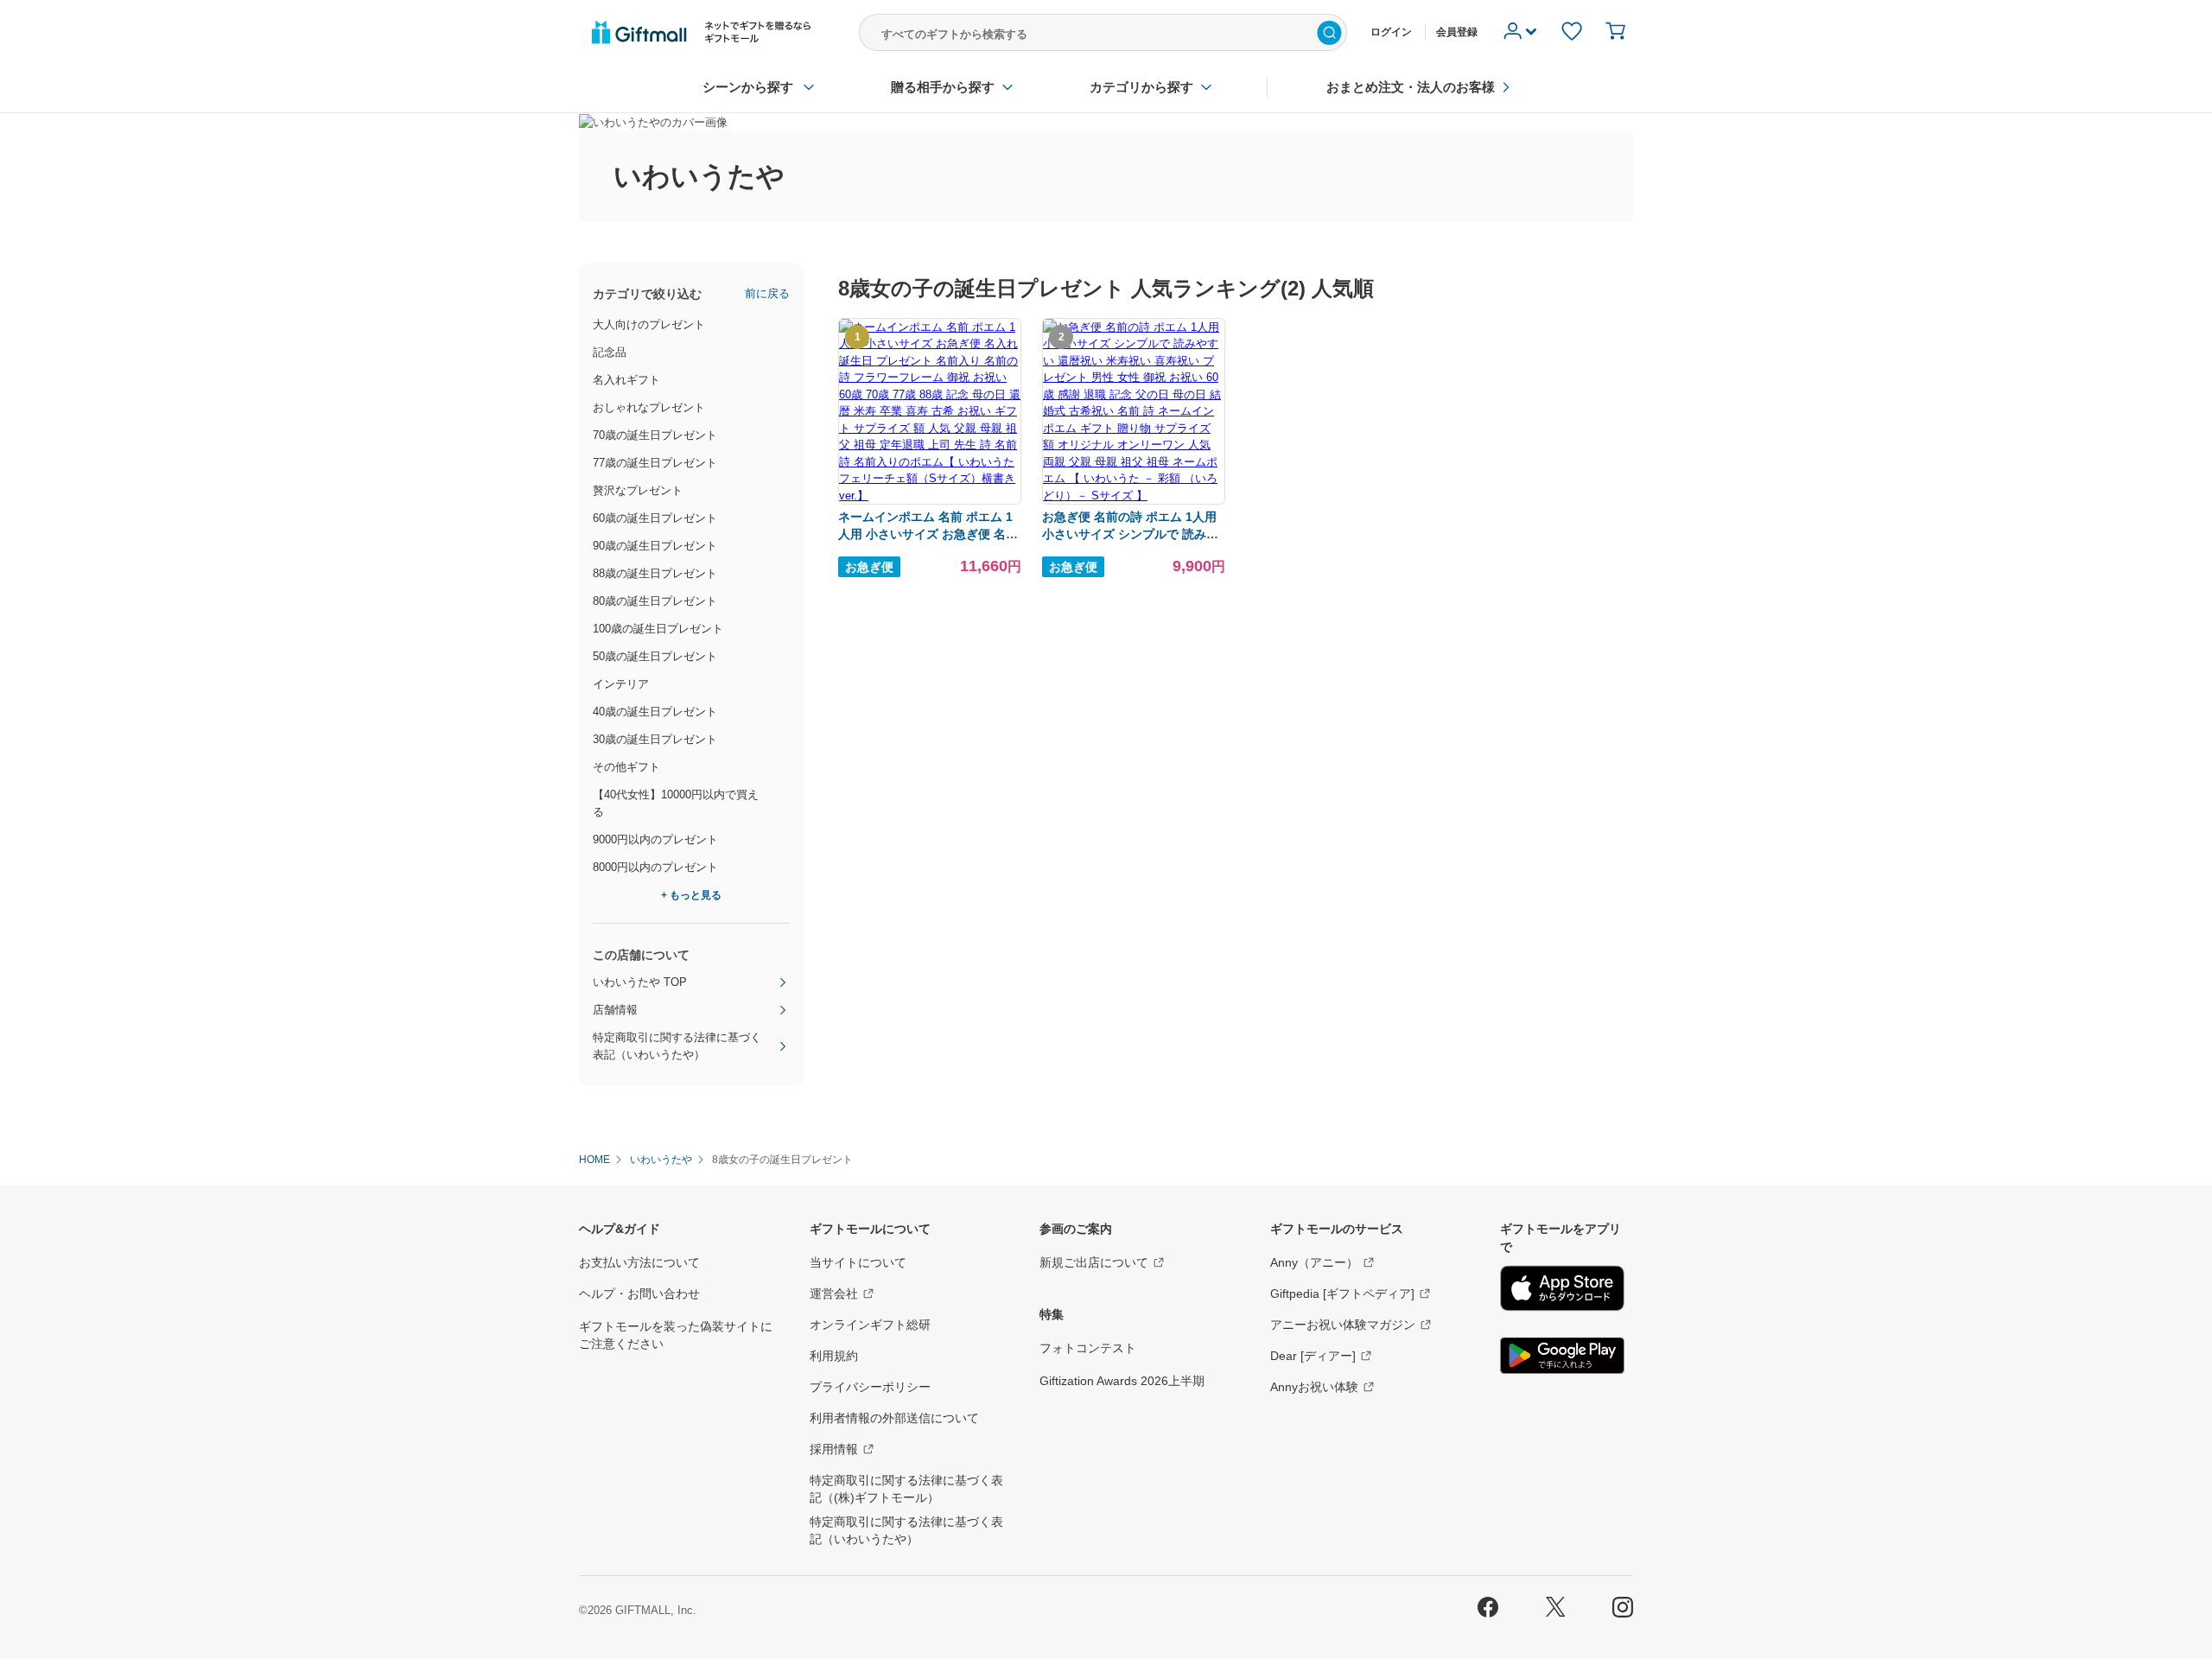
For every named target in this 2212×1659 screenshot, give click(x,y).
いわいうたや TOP (640, 982)
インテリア (621, 684)
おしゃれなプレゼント (649, 407)
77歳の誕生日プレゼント (655, 463)
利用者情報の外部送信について (894, 1418)
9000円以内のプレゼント (655, 839)
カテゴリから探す (1141, 87)
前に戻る (767, 293)
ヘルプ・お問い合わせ (639, 1294)
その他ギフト (626, 767)
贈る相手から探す (943, 87)
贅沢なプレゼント (638, 490)
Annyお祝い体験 (1314, 1387)
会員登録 (1457, 32)
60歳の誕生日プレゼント (655, 518)
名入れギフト (626, 380)
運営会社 (834, 1294)
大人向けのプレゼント (649, 324)
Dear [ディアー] (1313, 1356)
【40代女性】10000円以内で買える (676, 803)
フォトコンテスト (1088, 1348)
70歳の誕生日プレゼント (655, 435)
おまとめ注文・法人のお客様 (1411, 87)
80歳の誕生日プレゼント (655, 601)
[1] (930, 496)
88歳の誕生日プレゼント (655, 573)
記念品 (610, 352)
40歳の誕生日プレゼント (655, 712)
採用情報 (834, 1449)
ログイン (1391, 32)
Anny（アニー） (1314, 1262)
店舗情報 (615, 1010)
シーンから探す (748, 87)
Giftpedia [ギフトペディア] (1342, 1294)
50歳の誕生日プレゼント (655, 656)
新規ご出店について (1094, 1262)
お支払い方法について (639, 1262)
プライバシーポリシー (870, 1387)
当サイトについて (858, 1262)
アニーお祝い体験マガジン (1343, 1325)
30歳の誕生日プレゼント (655, 739)
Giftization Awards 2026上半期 (1122, 1381)
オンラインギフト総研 (870, 1325)
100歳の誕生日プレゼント (658, 629)
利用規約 (834, 1356)
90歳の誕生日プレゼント (655, 546)
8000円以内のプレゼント (655, 867)
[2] (1134, 496)
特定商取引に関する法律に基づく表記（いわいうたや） (677, 1046)
